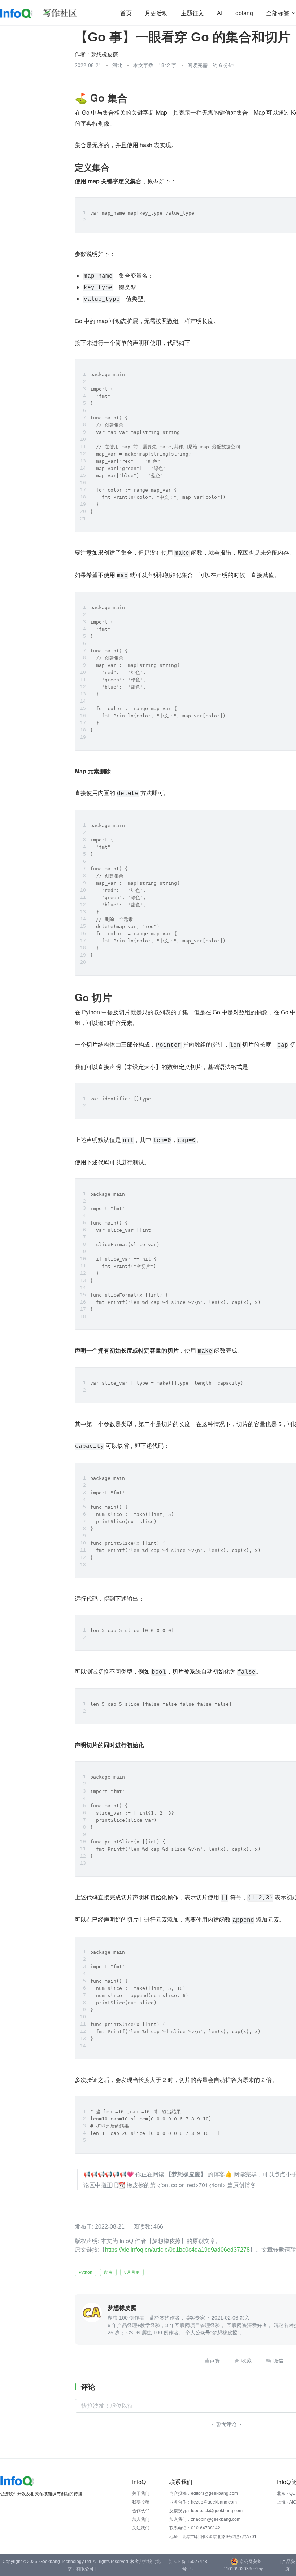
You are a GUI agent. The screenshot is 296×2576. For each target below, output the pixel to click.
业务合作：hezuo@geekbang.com (203, 2502)
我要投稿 (141, 2502)
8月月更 (132, 2272)
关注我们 (141, 2528)
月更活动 (156, 13)
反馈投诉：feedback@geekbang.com (206, 2511)
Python (86, 2272)
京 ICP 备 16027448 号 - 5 (188, 2565)
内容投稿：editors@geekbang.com (204, 2493)
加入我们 (141, 2519)
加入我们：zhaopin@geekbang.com (205, 2519)
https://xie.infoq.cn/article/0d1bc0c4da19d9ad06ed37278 (177, 2250)
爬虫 (108, 2272)
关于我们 (141, 2493)
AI (220, 13)
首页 (126, 13)
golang (244, 13)
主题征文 (192, 13)
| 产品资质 (287, 2565)
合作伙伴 (141, 2511)
